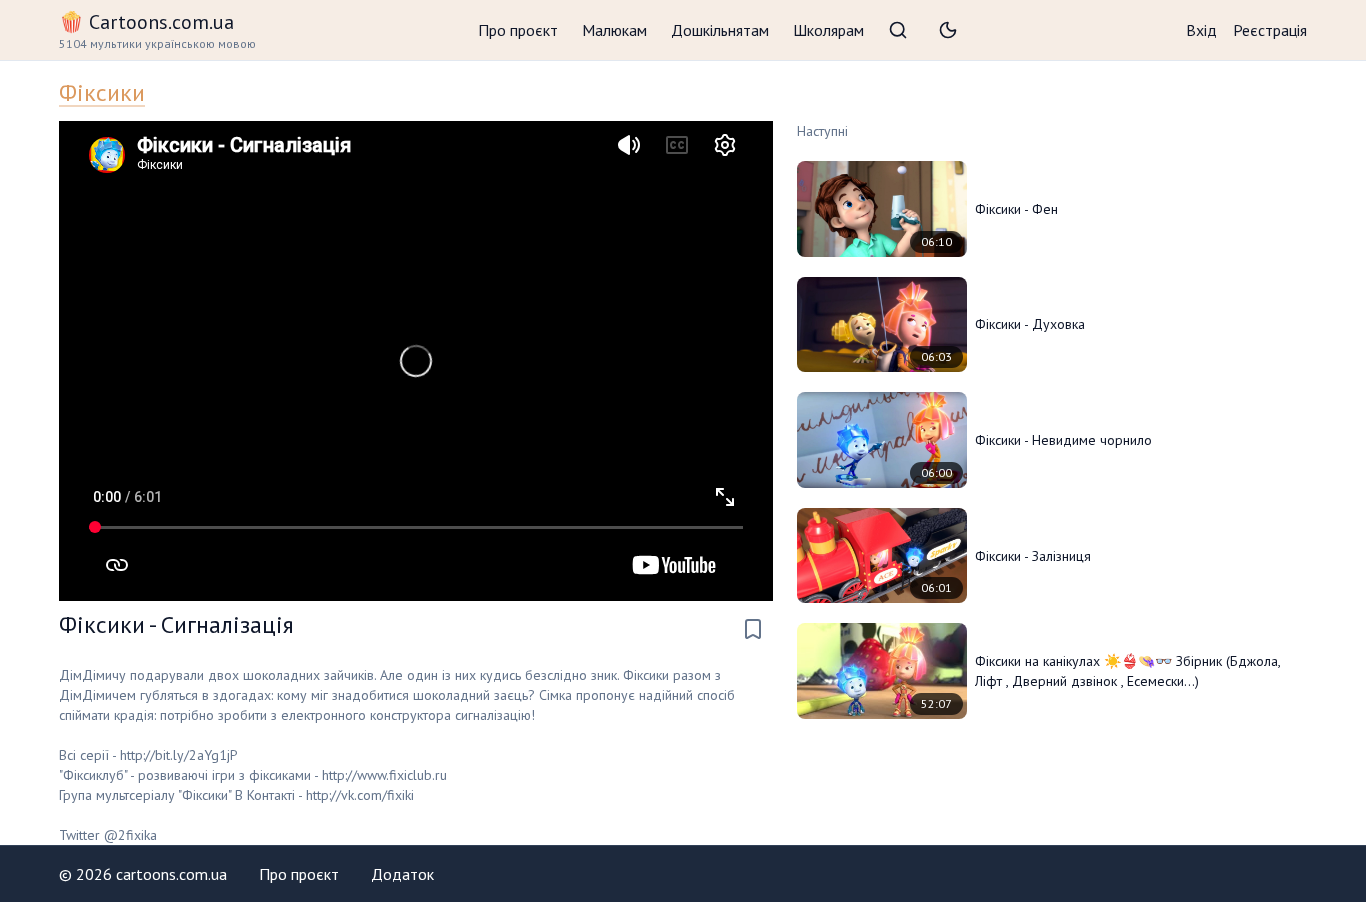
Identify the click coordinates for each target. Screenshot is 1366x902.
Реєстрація (1270, 30)
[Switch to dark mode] (948, 30)
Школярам (828, 30)
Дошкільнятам (720, 30)
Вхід (1201, 30)
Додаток (402, 874)
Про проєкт (518, 30)
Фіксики (102, 92)
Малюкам (614, 30)
